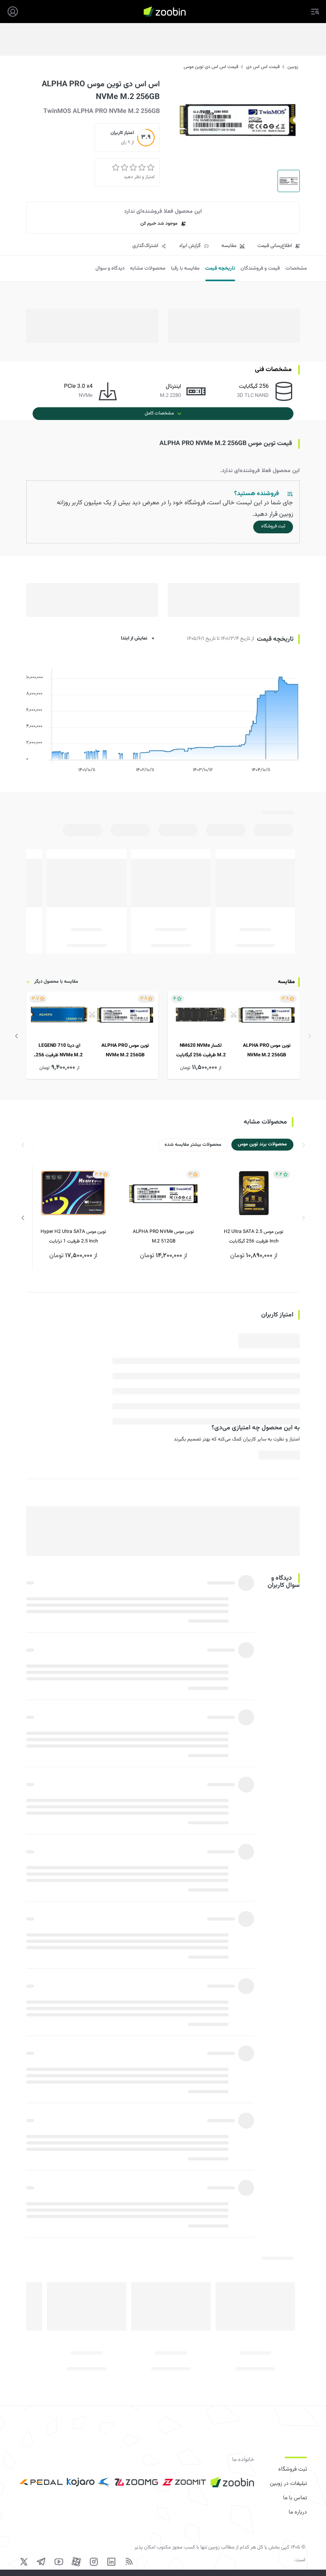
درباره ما (298, 2512)
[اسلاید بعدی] (17, 1036)
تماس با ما (295, 2498)
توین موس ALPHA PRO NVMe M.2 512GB (163, 1236)
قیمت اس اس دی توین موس (211, 67)
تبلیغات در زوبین (288, 2484)
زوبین (293, 67)
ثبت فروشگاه (293, 2469)
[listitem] (234, 1035)
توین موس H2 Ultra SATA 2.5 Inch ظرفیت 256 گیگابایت (254, 1236)
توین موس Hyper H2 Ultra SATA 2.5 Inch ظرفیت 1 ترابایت (73, 1236)
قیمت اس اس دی (263, 67)
